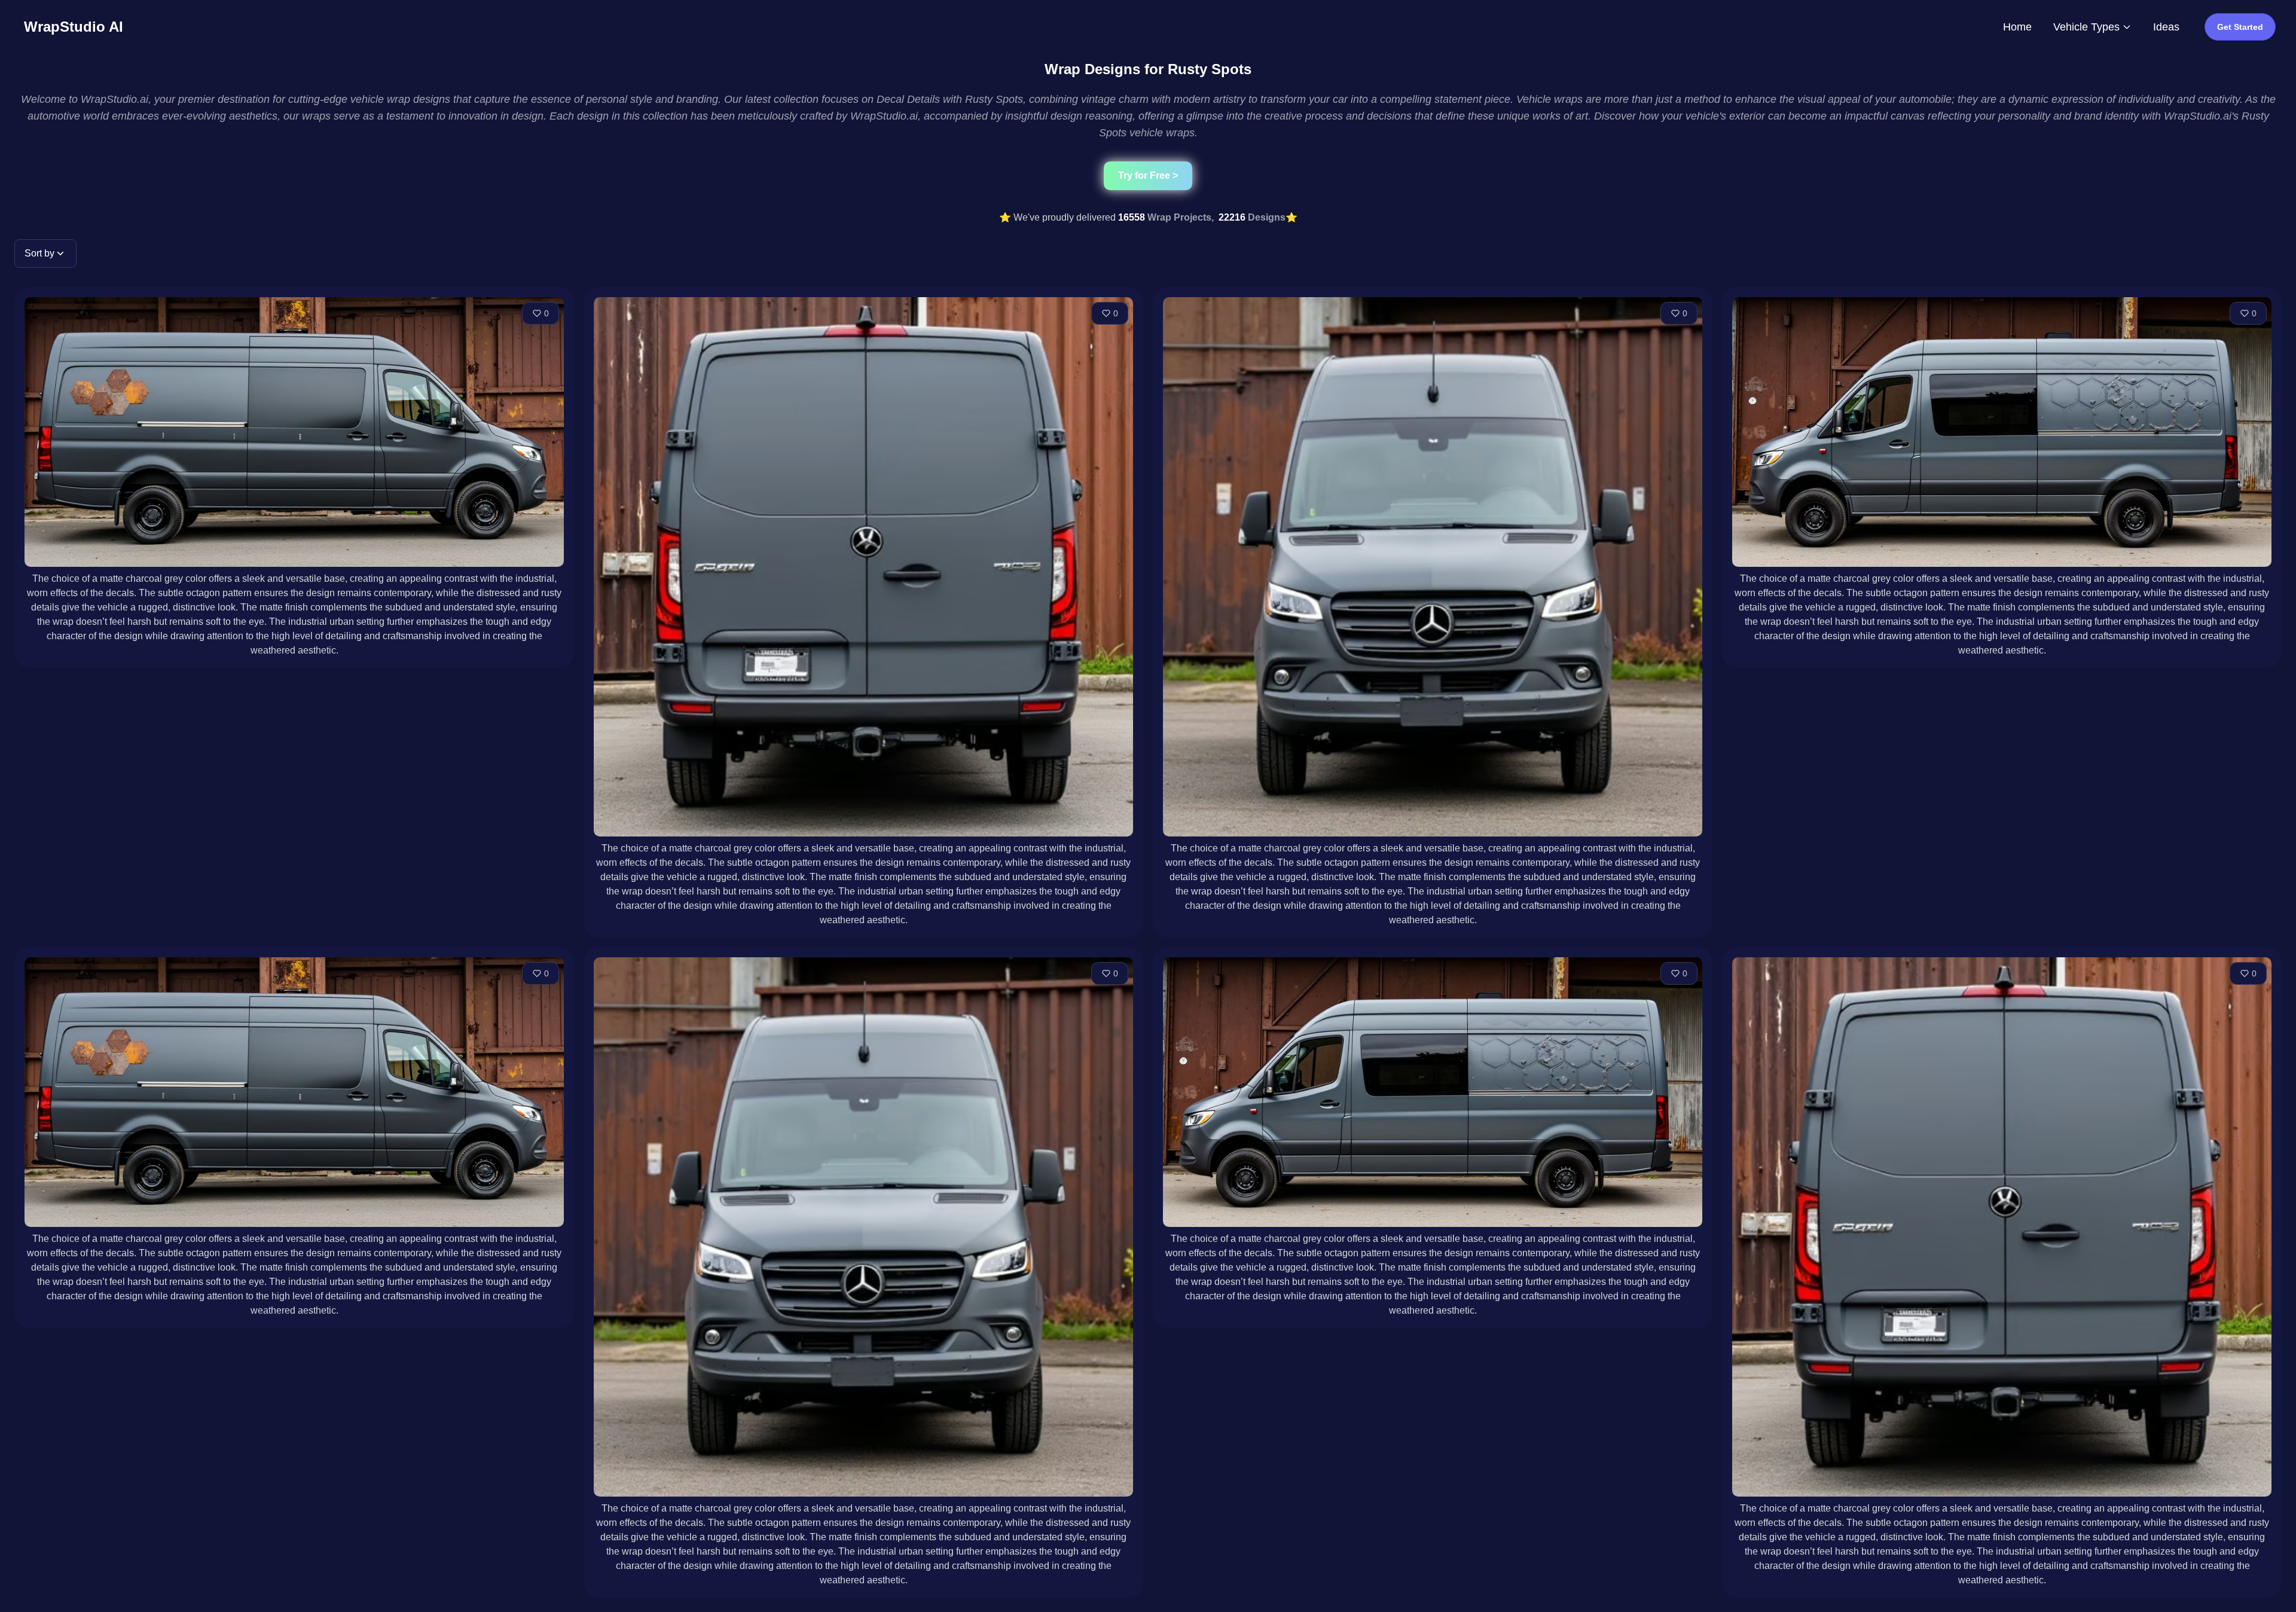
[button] (45, 254)
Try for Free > (1148, 175)
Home (2017, 27)
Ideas (2166, 27)
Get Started (2240, 27)
